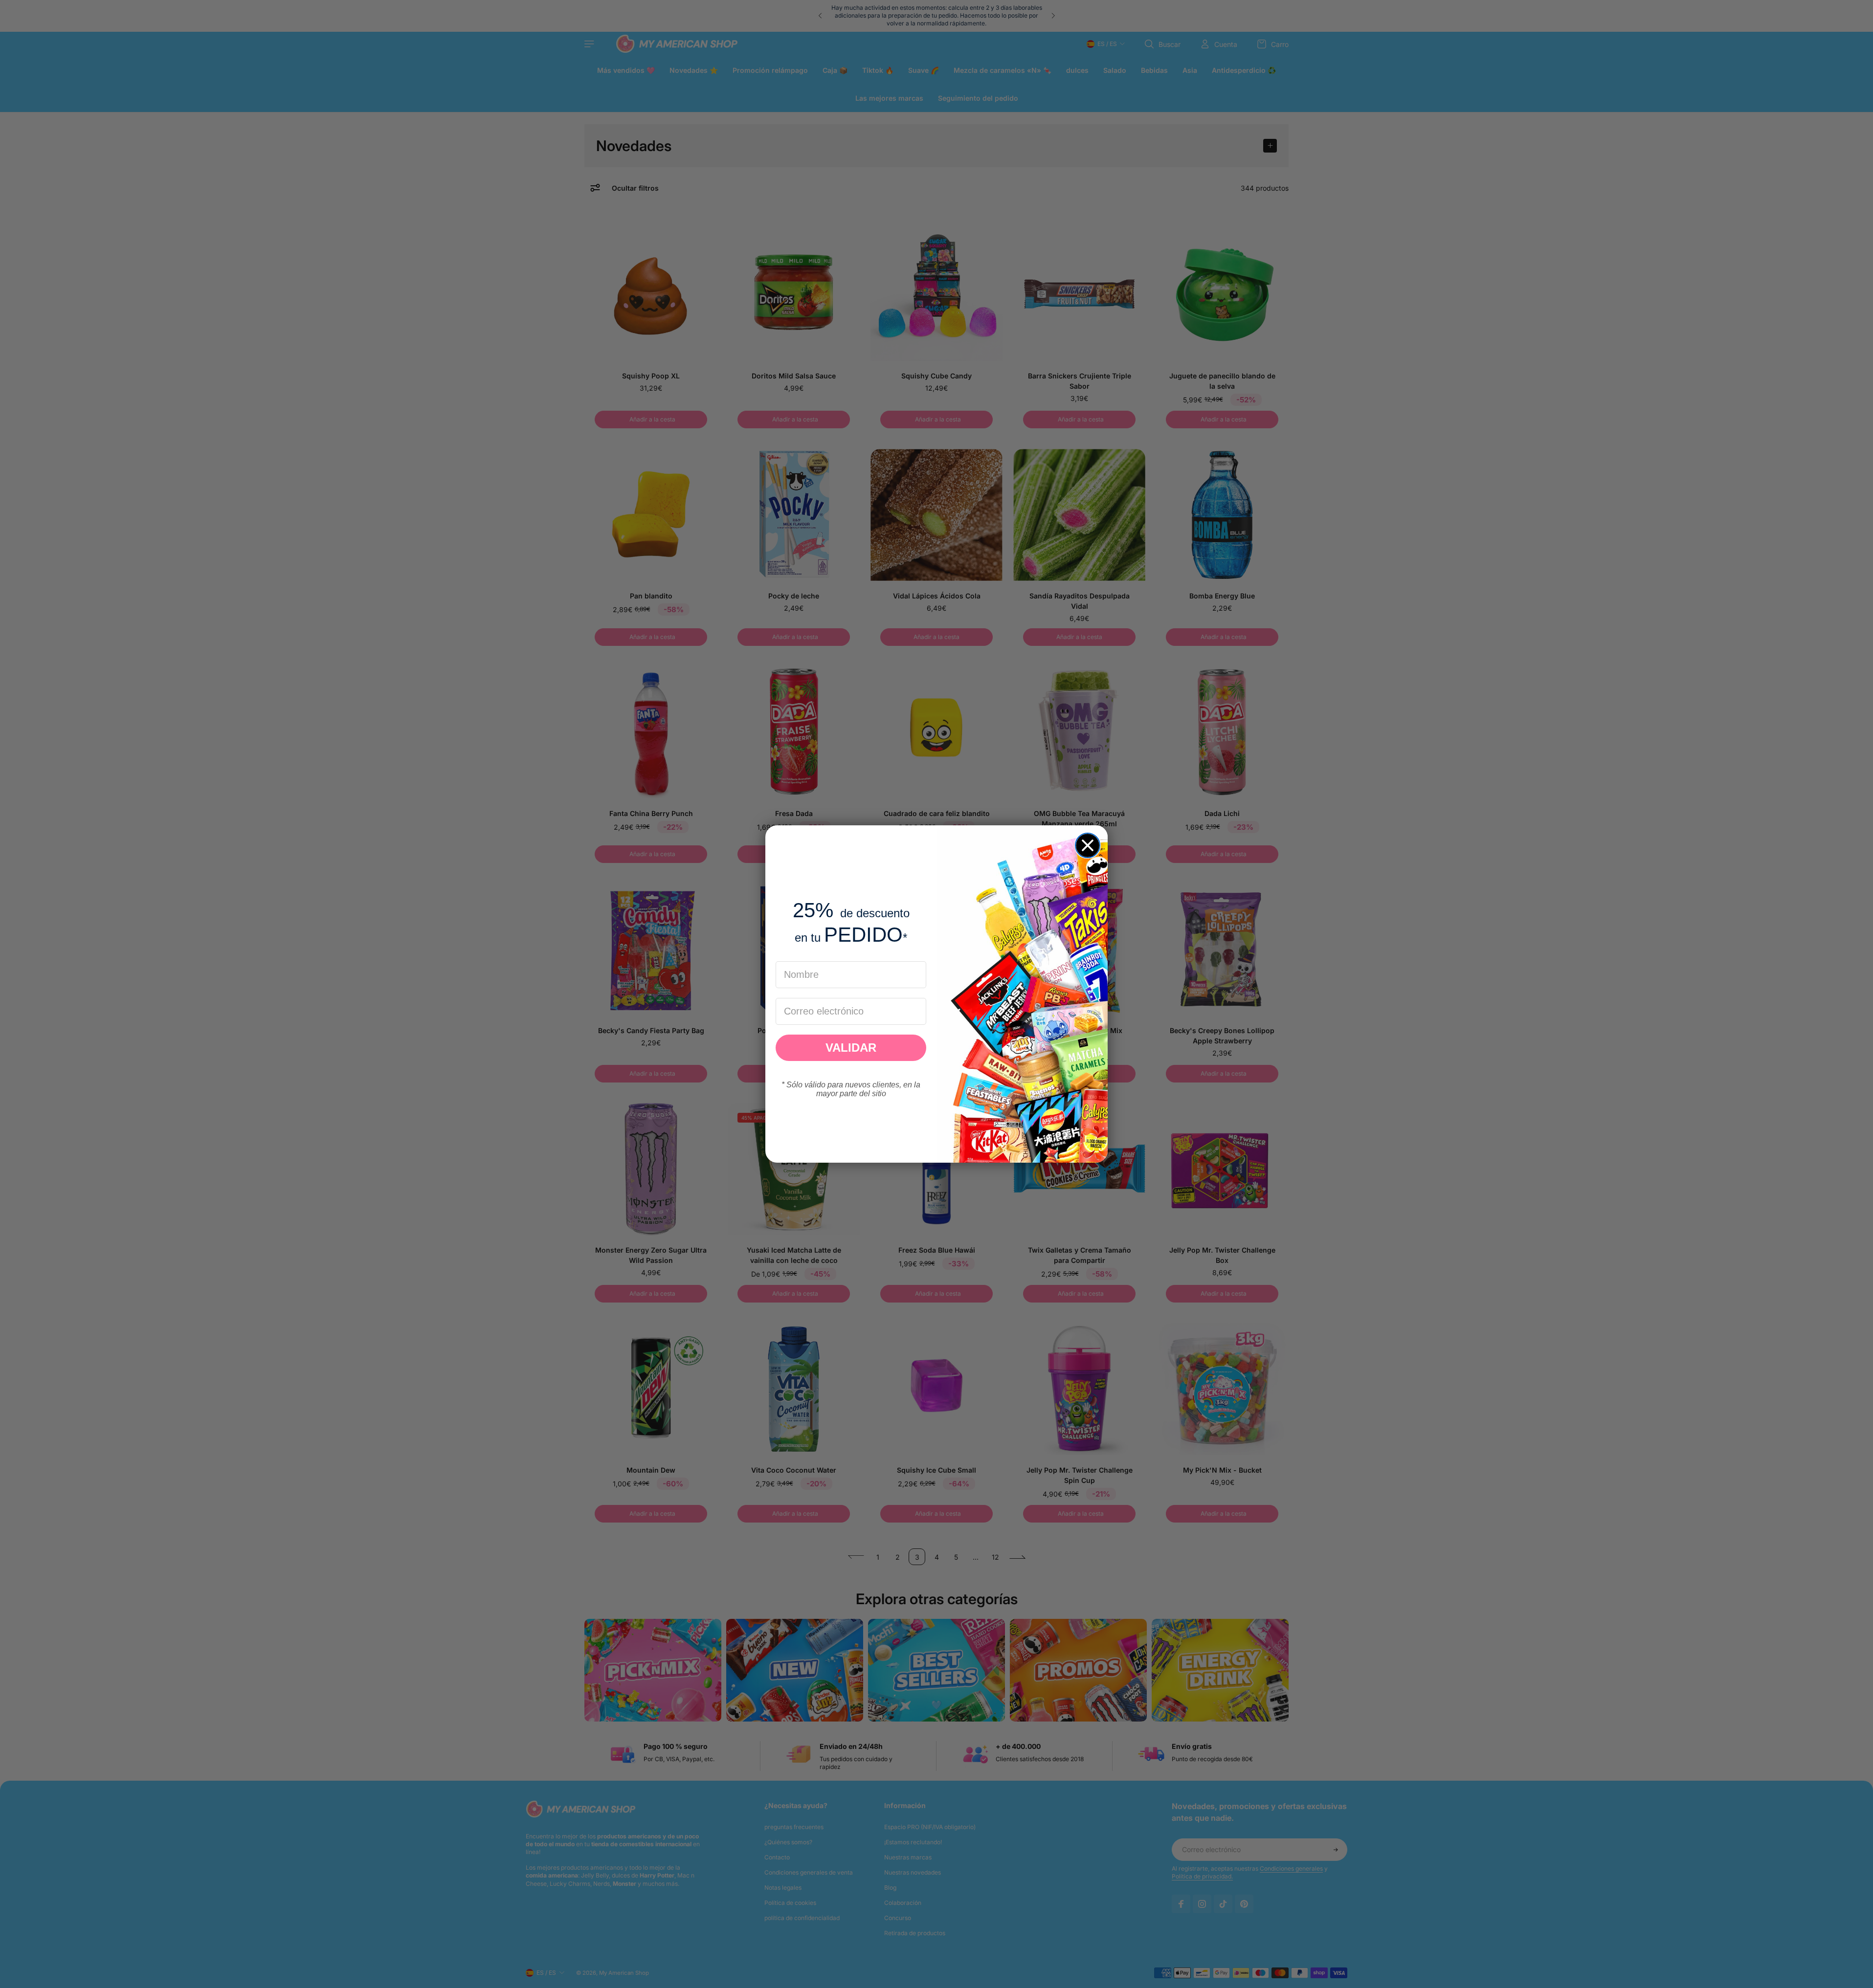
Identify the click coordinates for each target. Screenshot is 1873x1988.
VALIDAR (851, 1048)
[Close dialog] (1088, 845)
